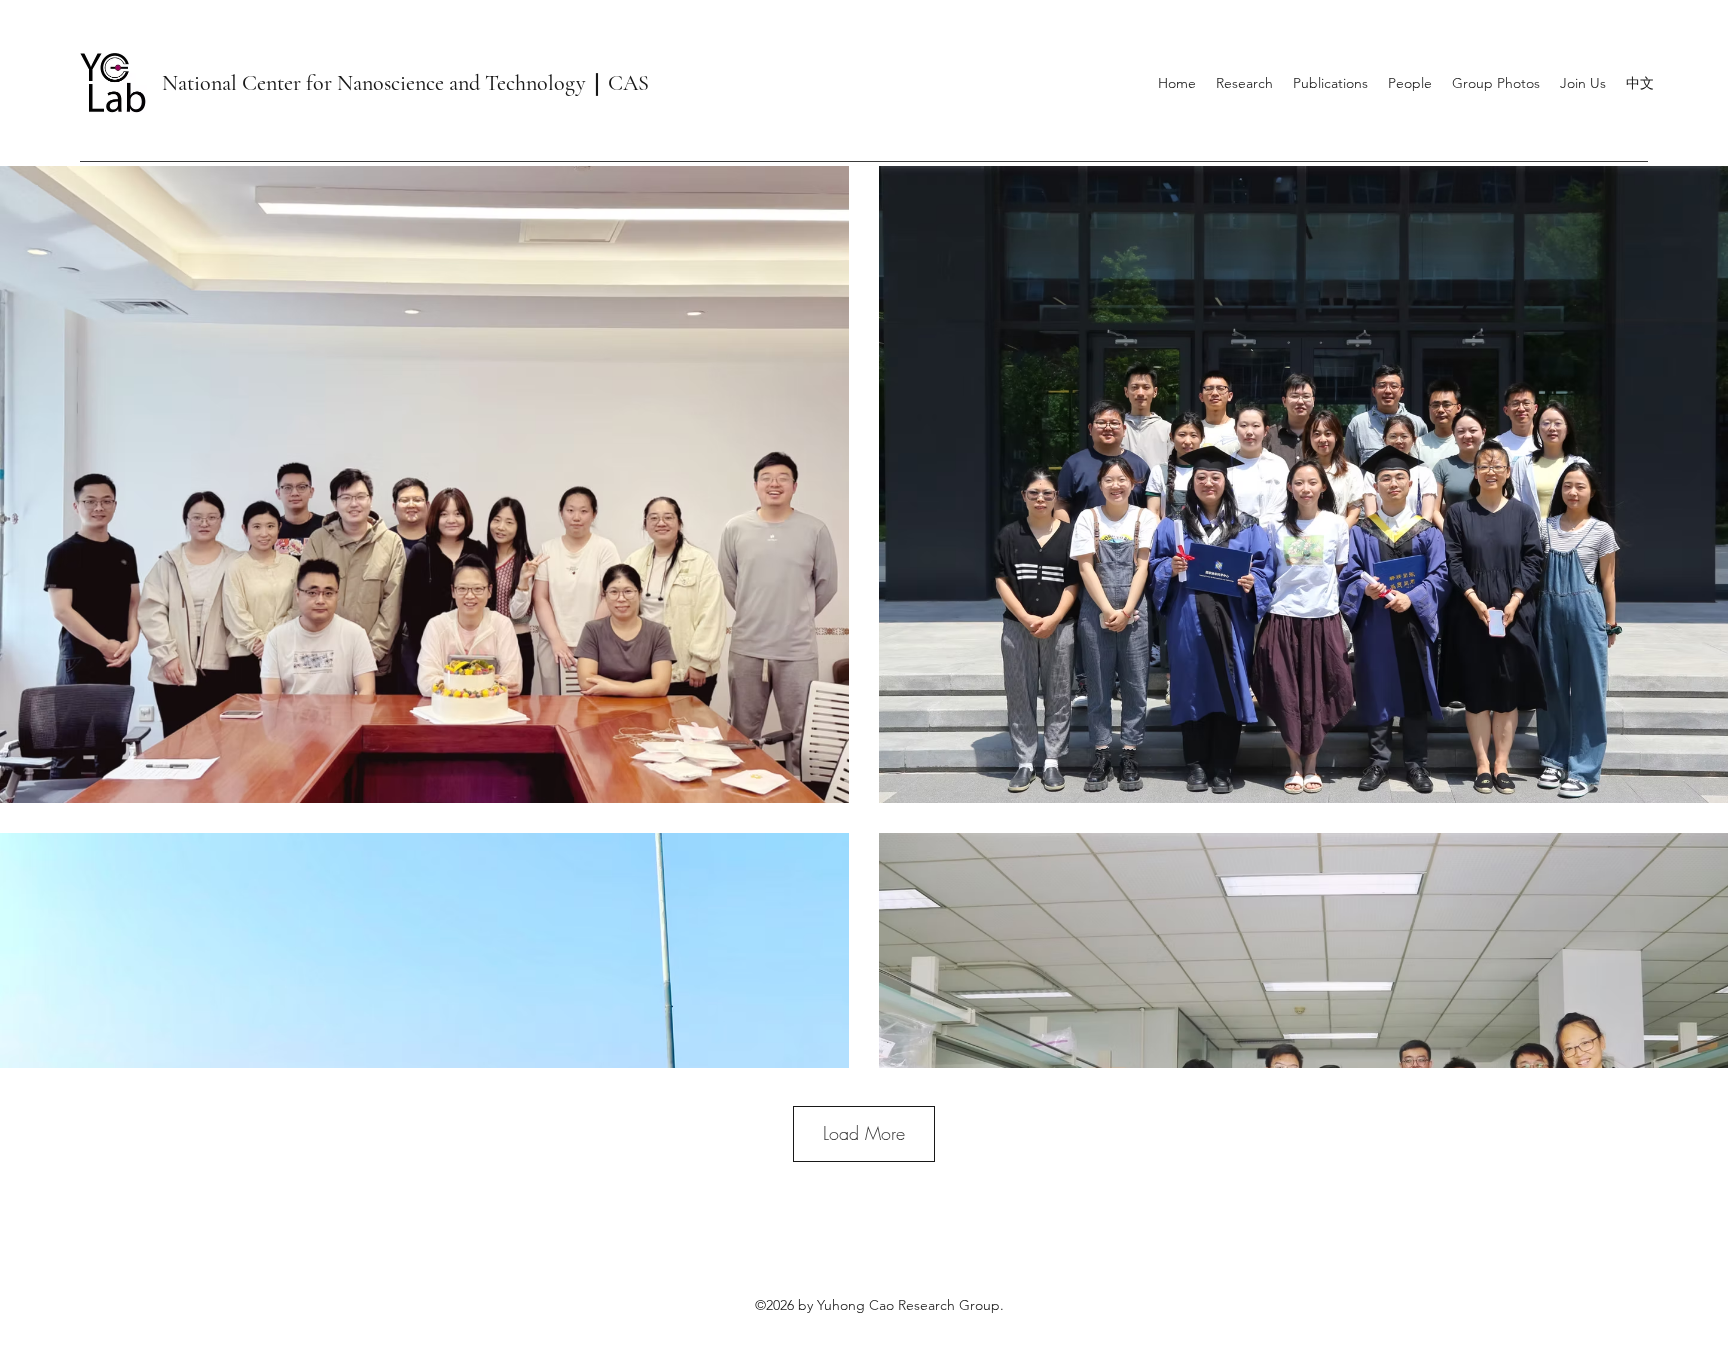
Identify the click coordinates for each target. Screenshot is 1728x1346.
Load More (864, 1133)
